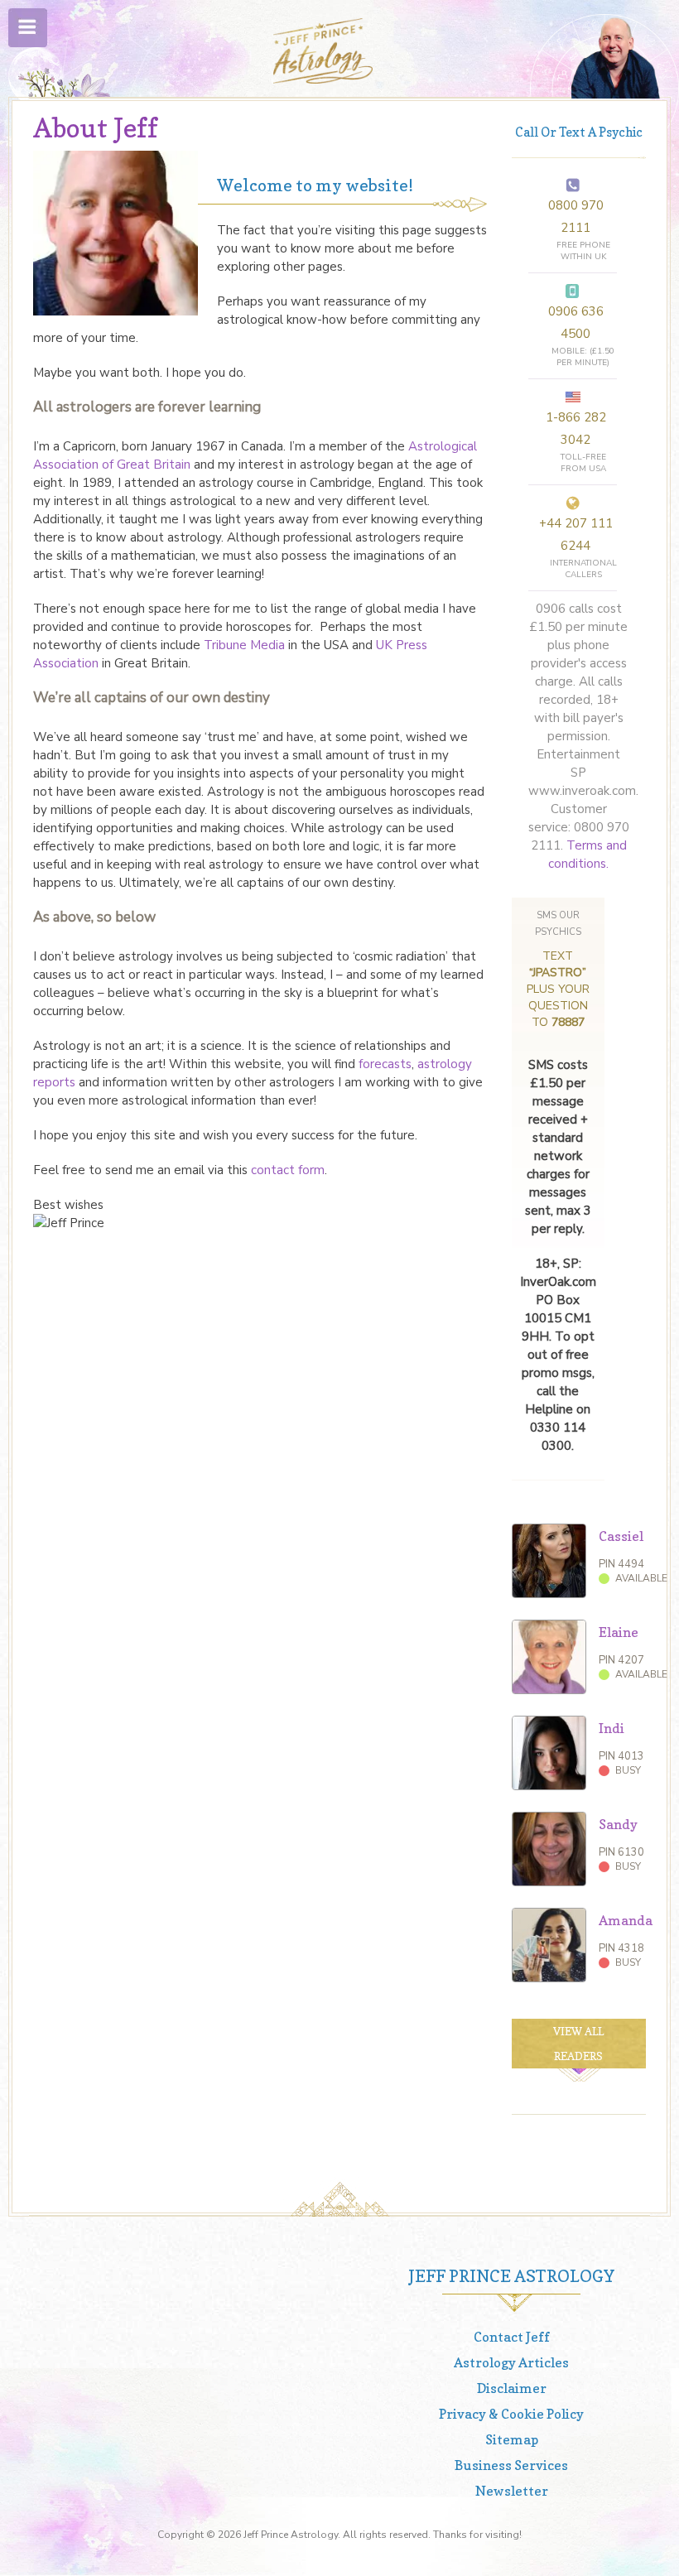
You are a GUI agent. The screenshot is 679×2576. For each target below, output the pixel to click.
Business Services (511, 2465)
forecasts (385, 1064)
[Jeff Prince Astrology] (323, 51)
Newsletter (512, 2491)
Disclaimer (512, 2388)
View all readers (578, 2044)
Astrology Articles (511, 2362)
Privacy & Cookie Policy (511, 2414)
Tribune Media (244, 645)
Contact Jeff (512, 2337)
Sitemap (512, 2439)
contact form (288, 1170)
